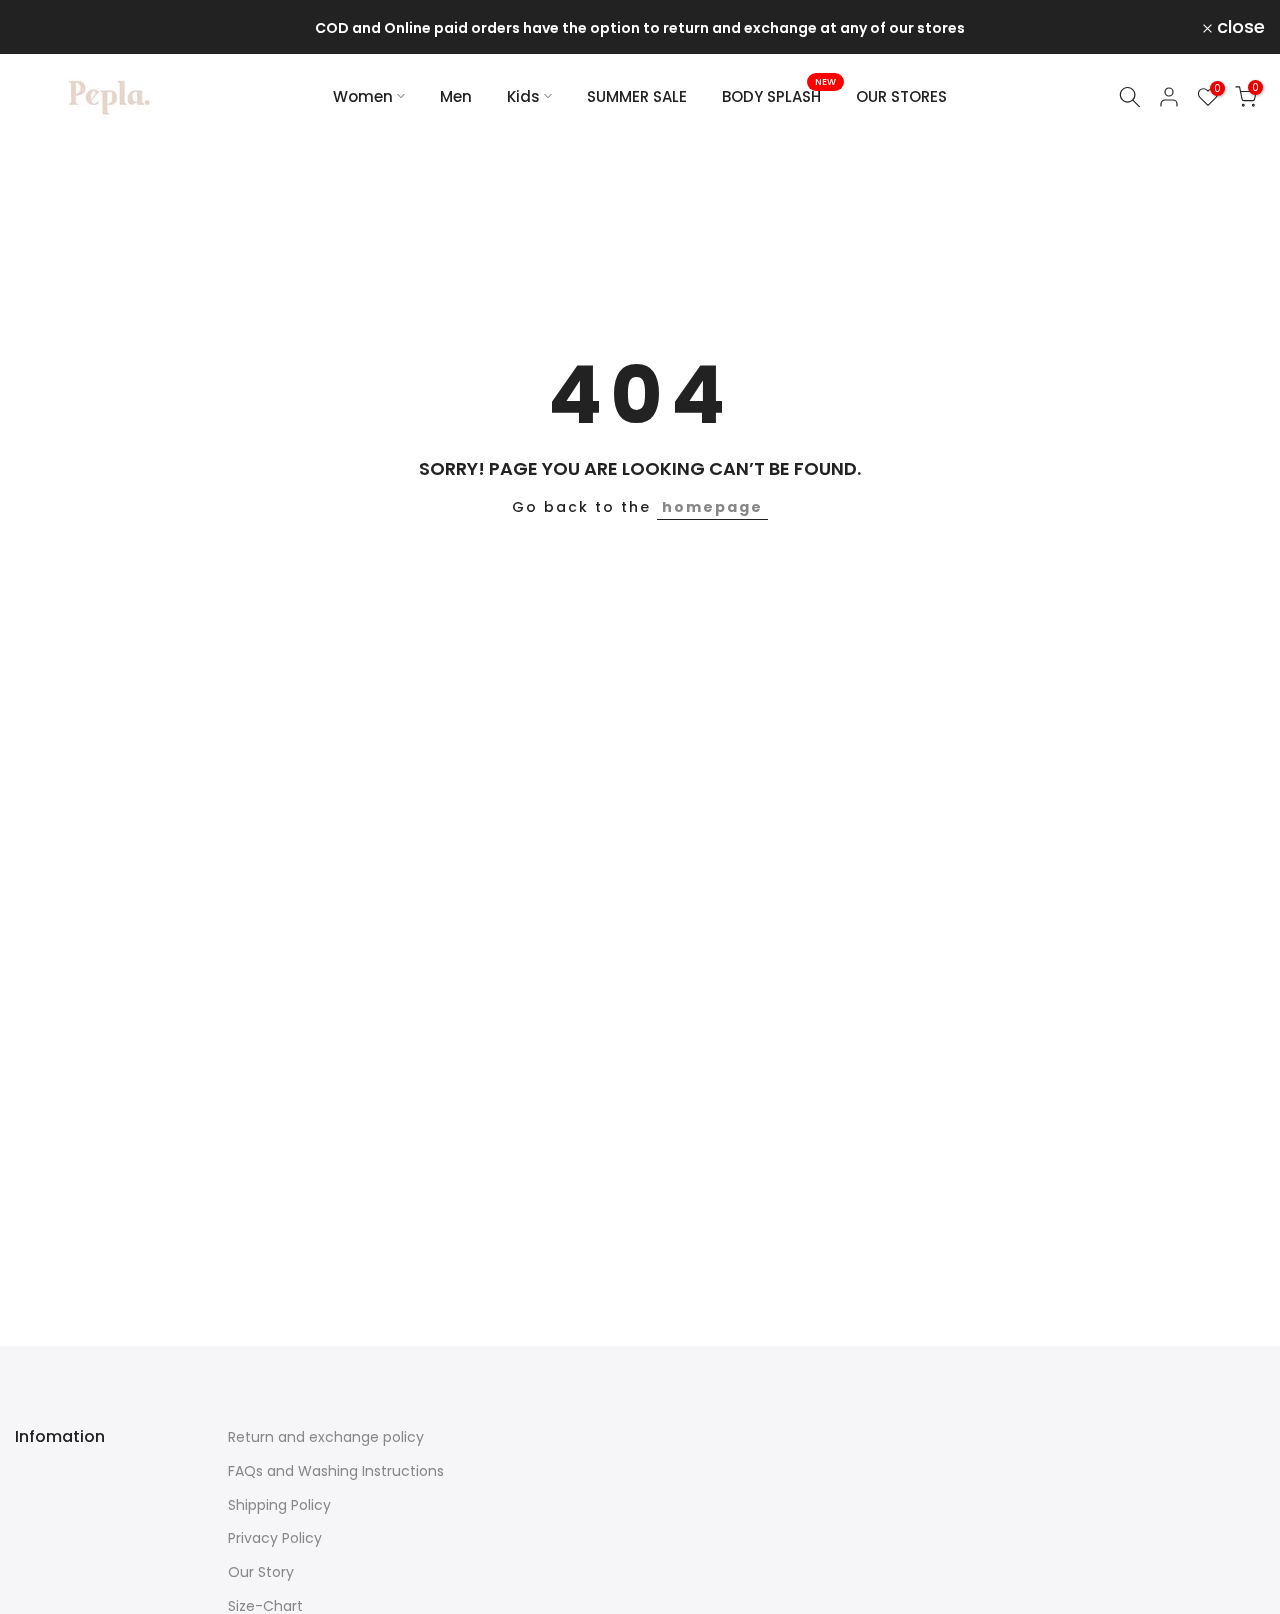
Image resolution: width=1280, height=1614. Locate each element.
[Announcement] (640, 27)
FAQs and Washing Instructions (336, 1471)
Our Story (261, 1572)
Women (363, 96)
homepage (712, 507)
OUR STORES (901, 96)
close (50, 27)
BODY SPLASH (779, 95)
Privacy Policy (275, 1538)
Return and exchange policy (326, 1437)
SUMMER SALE (637, 96)
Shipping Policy (279, 1505)
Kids (523, 96)
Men (456, 96)
